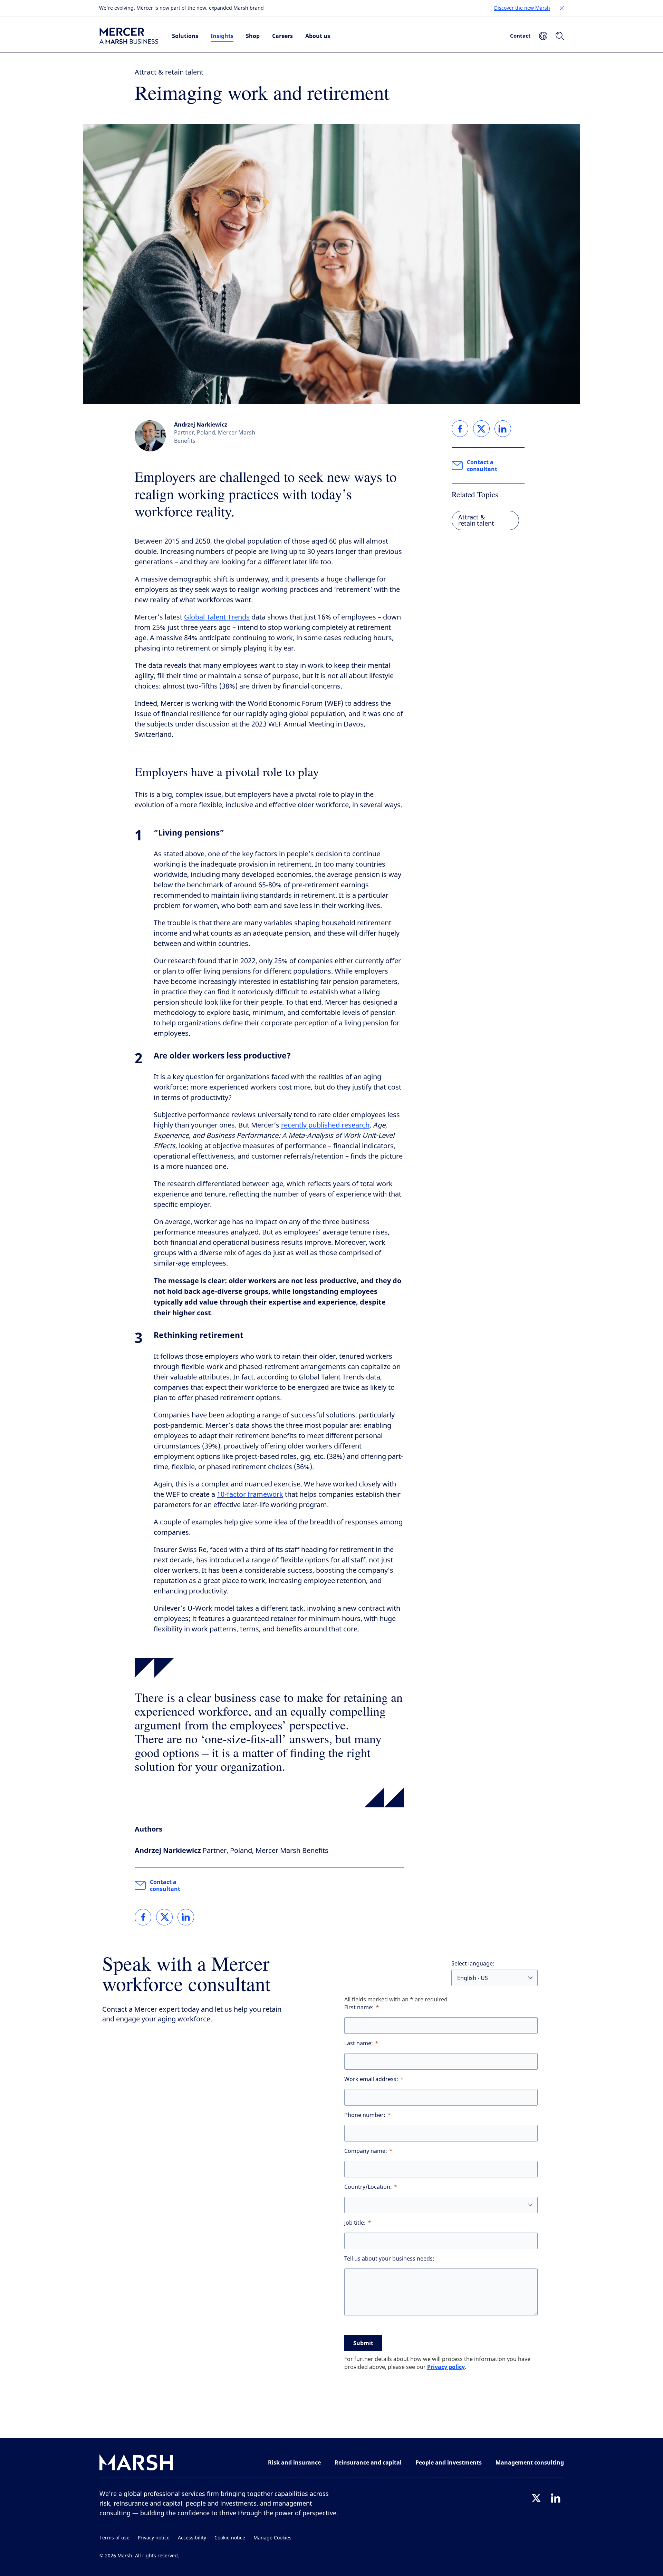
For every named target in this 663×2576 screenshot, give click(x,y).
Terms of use (114, 2538)
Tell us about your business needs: (389, 2259)
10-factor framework (250, 1495)
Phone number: (365, 2115)
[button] (562, 8)
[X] (536, 2498)
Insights (222, 36)
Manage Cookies (272, 2538)
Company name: (366, 2151)
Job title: (355, 2223)
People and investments (449, 2462)
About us (318, 36)
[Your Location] (543, 36)
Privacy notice (154, 2538)
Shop (253, 36)
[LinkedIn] (556, 2498)
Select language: (473, 1964)
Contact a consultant (165, 1885)
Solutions (185, 36)
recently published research (325, 1125)
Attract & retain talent (169, 72)
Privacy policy (446, 2367)
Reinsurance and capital (368, 2462)
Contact (520, 36)
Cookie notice (230, 2538)
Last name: (359, 2043)
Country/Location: (368, 2187)
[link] (143, 1917)
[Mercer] (129, 36)
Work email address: (371, 2079)
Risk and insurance (294, 2462)
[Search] (560, 36)
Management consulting (530, 2462)
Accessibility (192, 2538)
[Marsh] (136, 2464)
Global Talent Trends (217, 617)
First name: (359, 2007)
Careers (282, 36)
